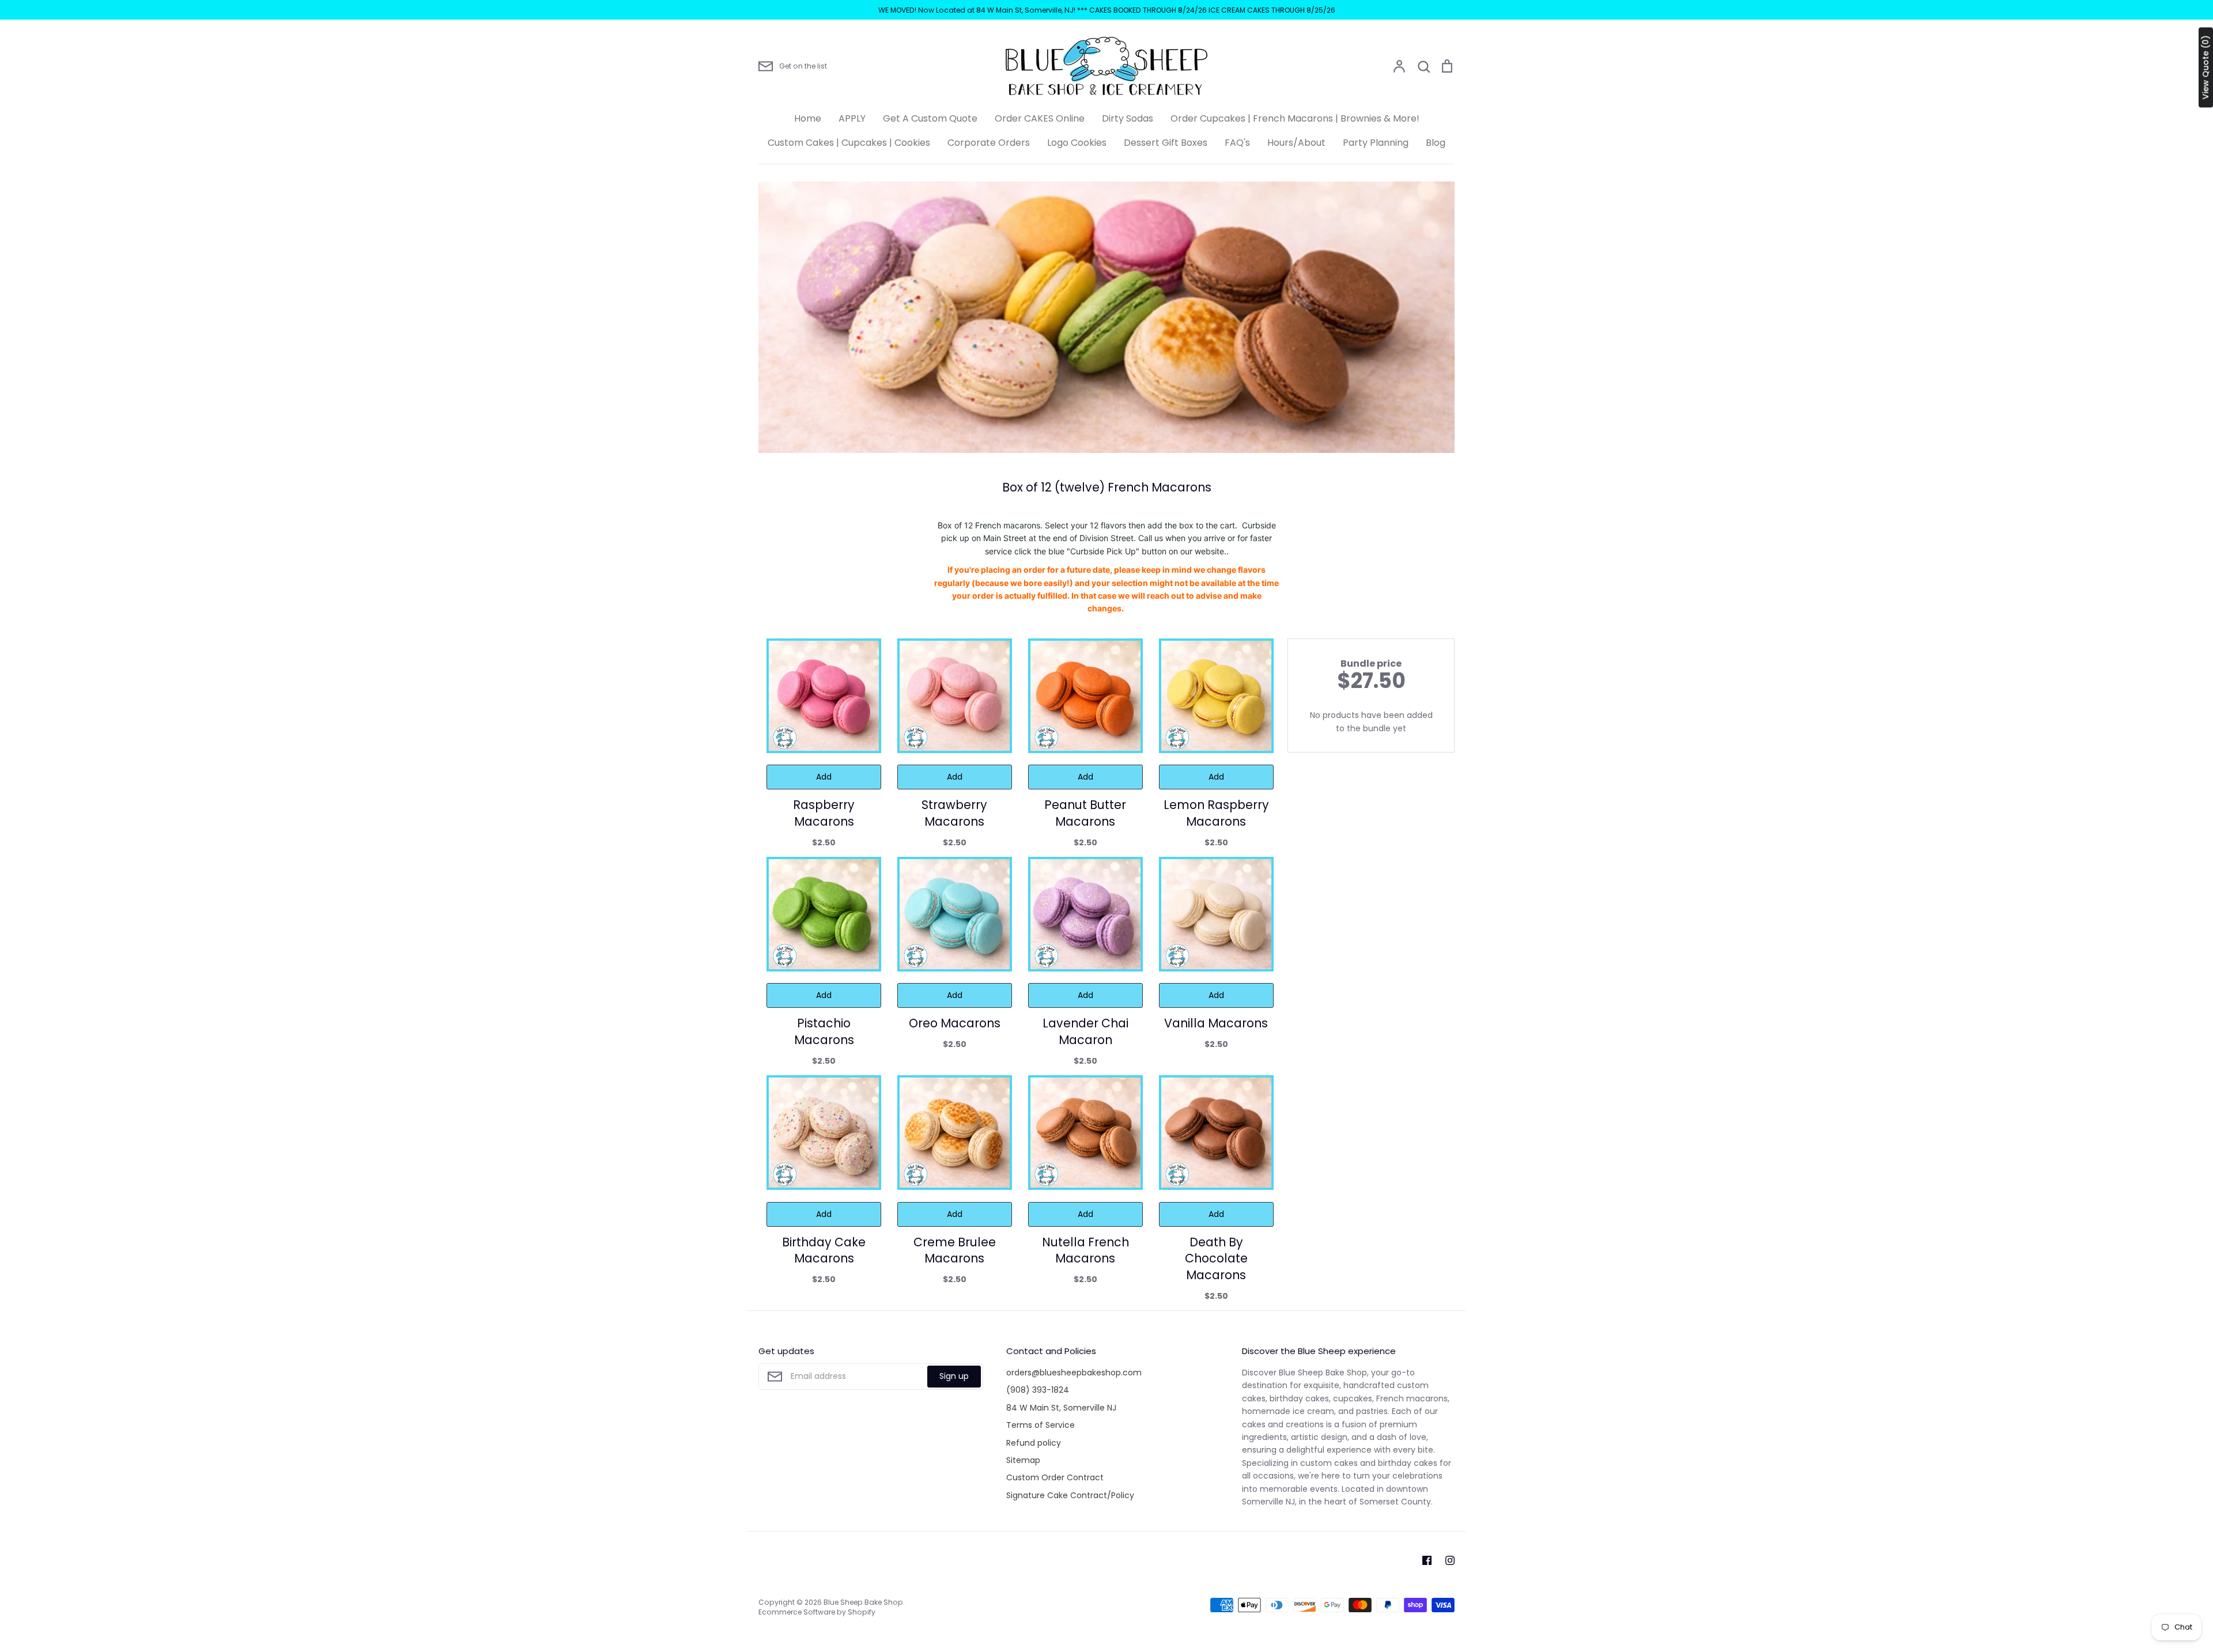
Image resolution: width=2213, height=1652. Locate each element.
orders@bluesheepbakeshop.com (1074, 1373)
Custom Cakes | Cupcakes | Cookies (849, 143)
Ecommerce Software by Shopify (817, 1612)
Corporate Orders (989, 143)
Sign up (954, 1376)
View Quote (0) (2206, 68)
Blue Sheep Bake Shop (863, 1602)
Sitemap (1023, 1460)
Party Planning (1376, 143)
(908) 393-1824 (1038, 1390)
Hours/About (1296, 143)
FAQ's (1237, 143)
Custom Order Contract (1055, 1477)
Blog (1436, 143)
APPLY (852, 118)
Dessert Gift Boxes (1166, 143)
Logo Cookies (1077, 143)
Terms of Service (1041, 1425)
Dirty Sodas (1128, 118)
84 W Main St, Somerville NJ (1061, 1408)
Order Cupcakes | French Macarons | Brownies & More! (1295, 118)
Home (808, 118)
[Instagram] (1450, 1560)
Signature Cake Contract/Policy (1070, 1495)
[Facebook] (1427, 1560)
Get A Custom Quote (930, 118)
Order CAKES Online (1040, 118)
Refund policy (1034, 1443)
